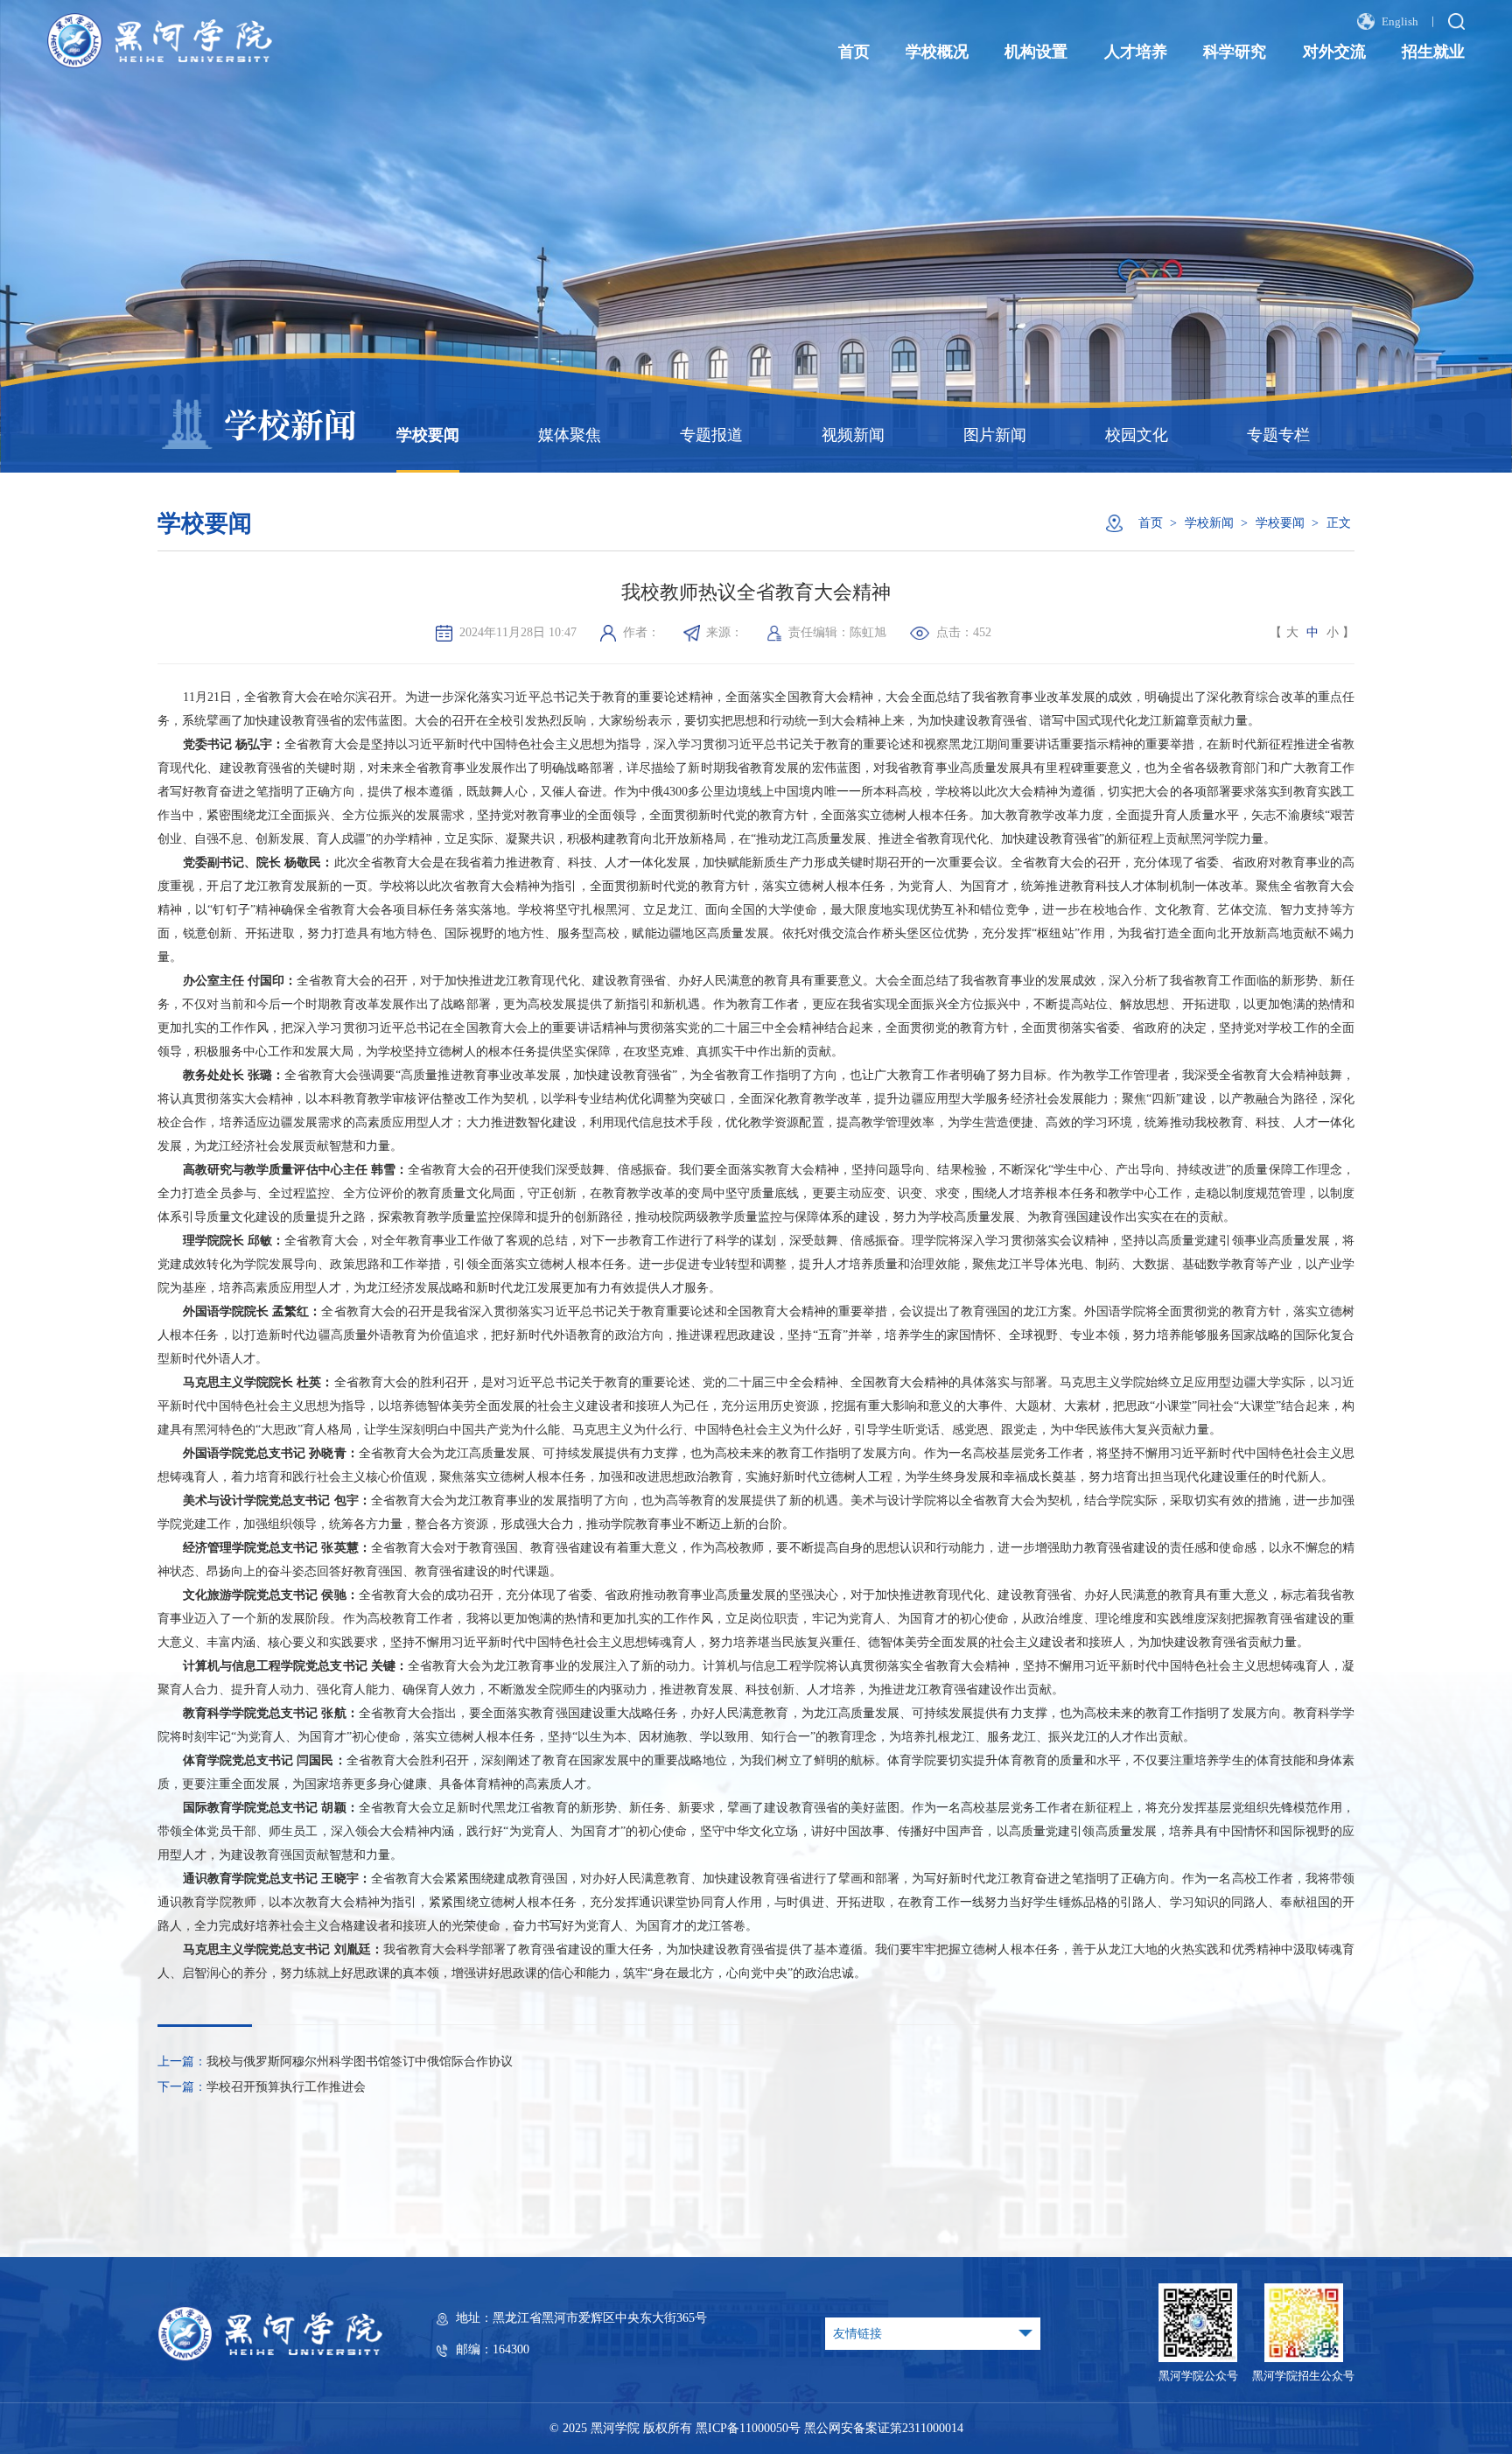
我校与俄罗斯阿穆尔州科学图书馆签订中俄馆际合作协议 (360, 2061)
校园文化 (1137, 435)
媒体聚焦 (570, 435)
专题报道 (711, 435)
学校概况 (937, 52)
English (1399, 23)
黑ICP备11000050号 (748, 2428)
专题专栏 (1278, 435)
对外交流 (1334, 52)
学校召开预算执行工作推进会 (286, 2086)
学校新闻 (1209, 522)
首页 (854, 52)
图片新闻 (995, 435)
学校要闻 (428, 435)
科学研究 (1235, 52)
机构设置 (1036, 52)
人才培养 (1136, 52)
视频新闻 (853, 435)
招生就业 (1433, 52)
